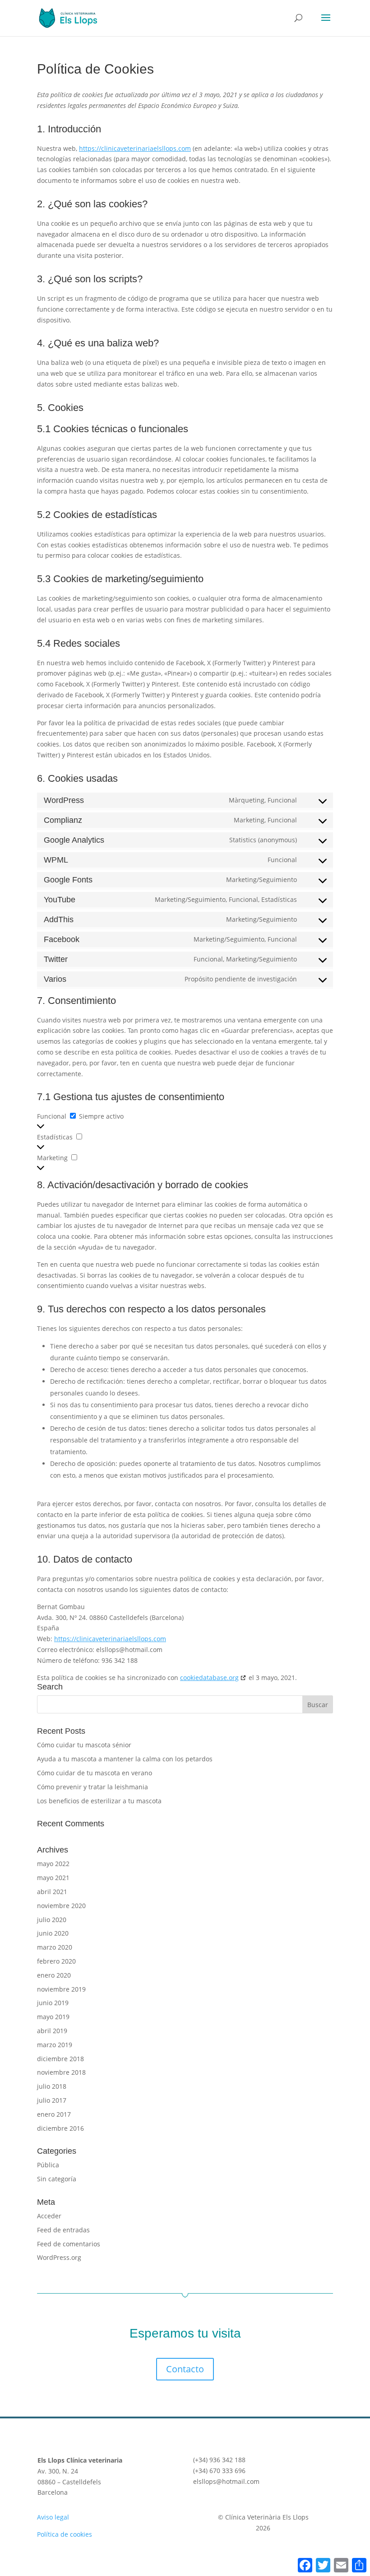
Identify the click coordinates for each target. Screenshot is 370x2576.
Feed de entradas (63, 2230)
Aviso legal (53, 2517)
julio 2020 (52, 1920)
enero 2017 (54, 2114)
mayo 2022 (53, 1864)
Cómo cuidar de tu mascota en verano (95, 1773)
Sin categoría (57, 2179)
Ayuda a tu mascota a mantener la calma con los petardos (125, 1759)
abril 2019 (52, 2031)
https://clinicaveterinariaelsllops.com (135, 148)
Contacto (185, 2369)
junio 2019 (53, 2003)
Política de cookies (65, 2534)
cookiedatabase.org (209, 1678)
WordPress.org (59, 2257)
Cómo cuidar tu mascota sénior (84, 1745)
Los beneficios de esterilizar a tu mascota (99, 1801)
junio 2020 (53, 1933)
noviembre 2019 (61, 1989)
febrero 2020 (56, 1961)
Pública (48, 2165)
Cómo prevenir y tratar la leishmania (92, 1787)
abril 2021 (52, 1892)
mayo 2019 (53, 2017)
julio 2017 (52, 2100)
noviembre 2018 (61, 2072)
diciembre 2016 (60, 2128)
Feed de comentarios (69, 2244)
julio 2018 (52, 2086)
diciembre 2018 (60, 2059)
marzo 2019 (55, 2045)
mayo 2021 (53, 1878)
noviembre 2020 (61, 1906)
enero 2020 (54, 1975)
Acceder (49, 2216)
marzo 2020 (55, 1947)
